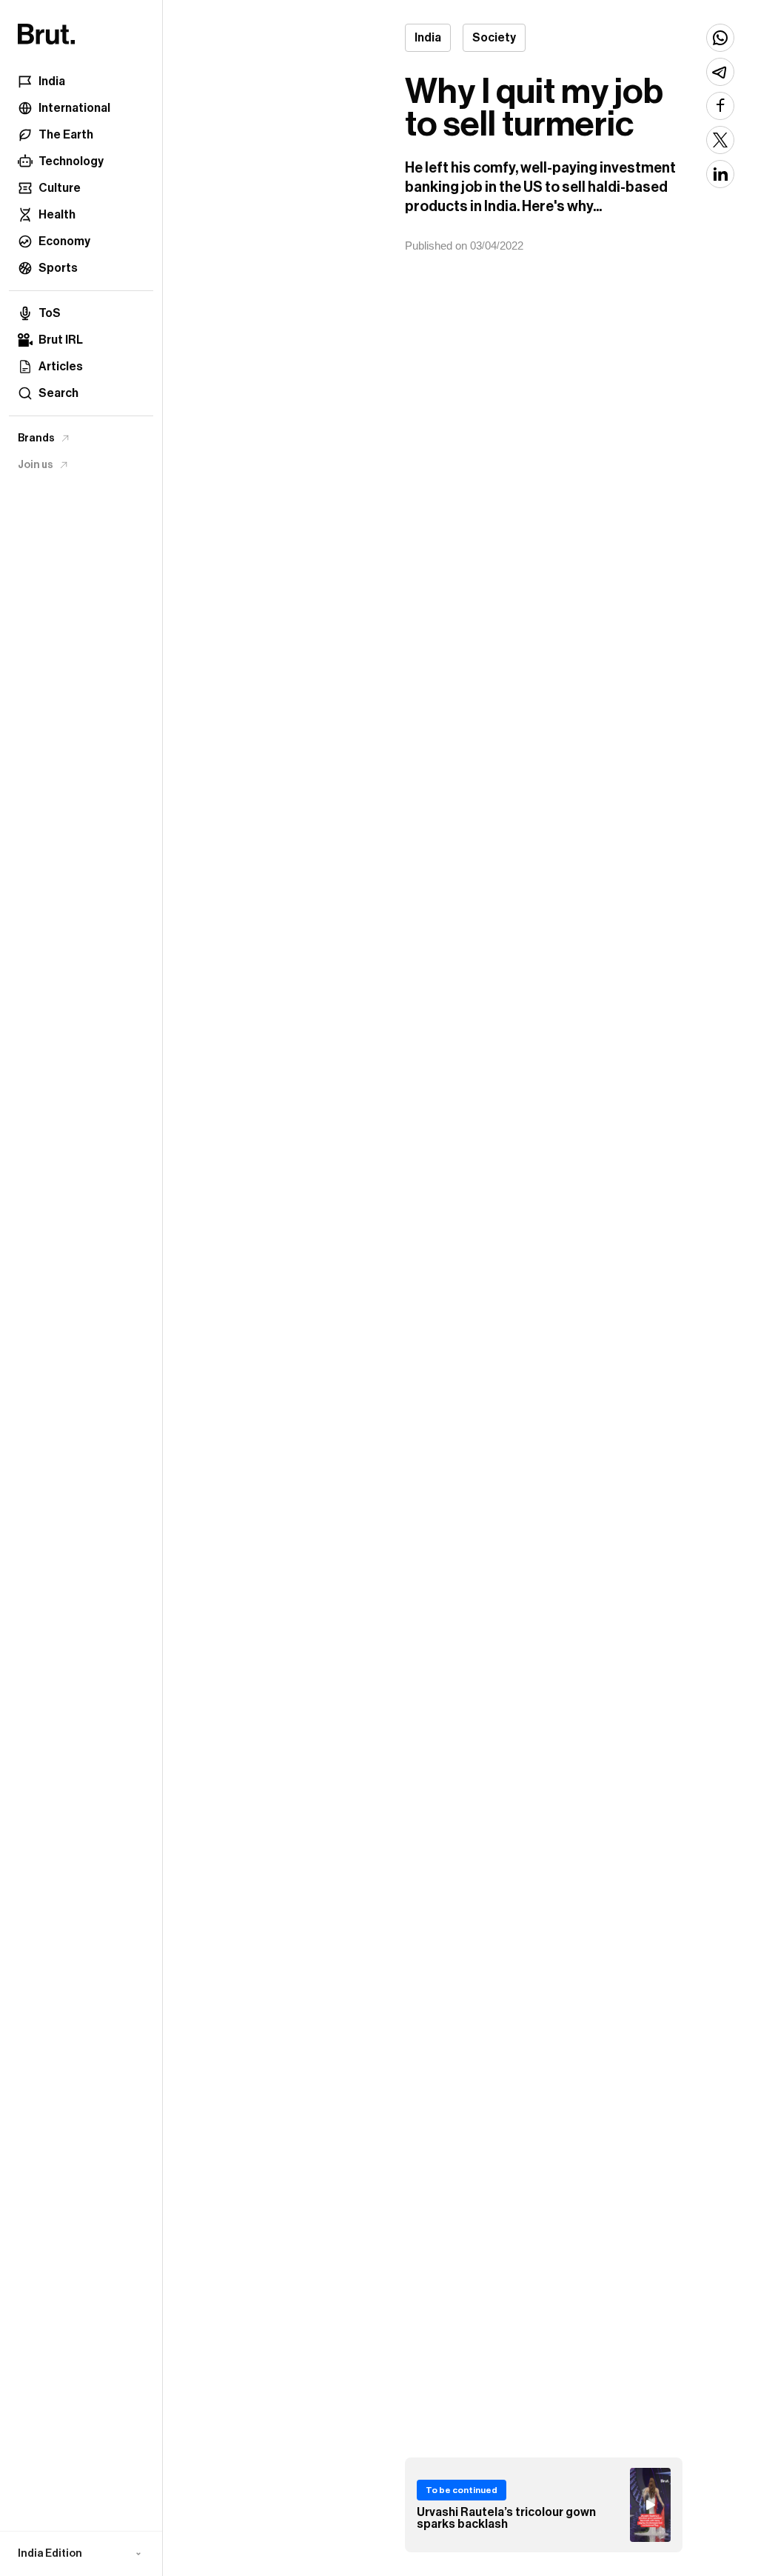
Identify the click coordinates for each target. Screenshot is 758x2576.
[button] (81, 2554)
